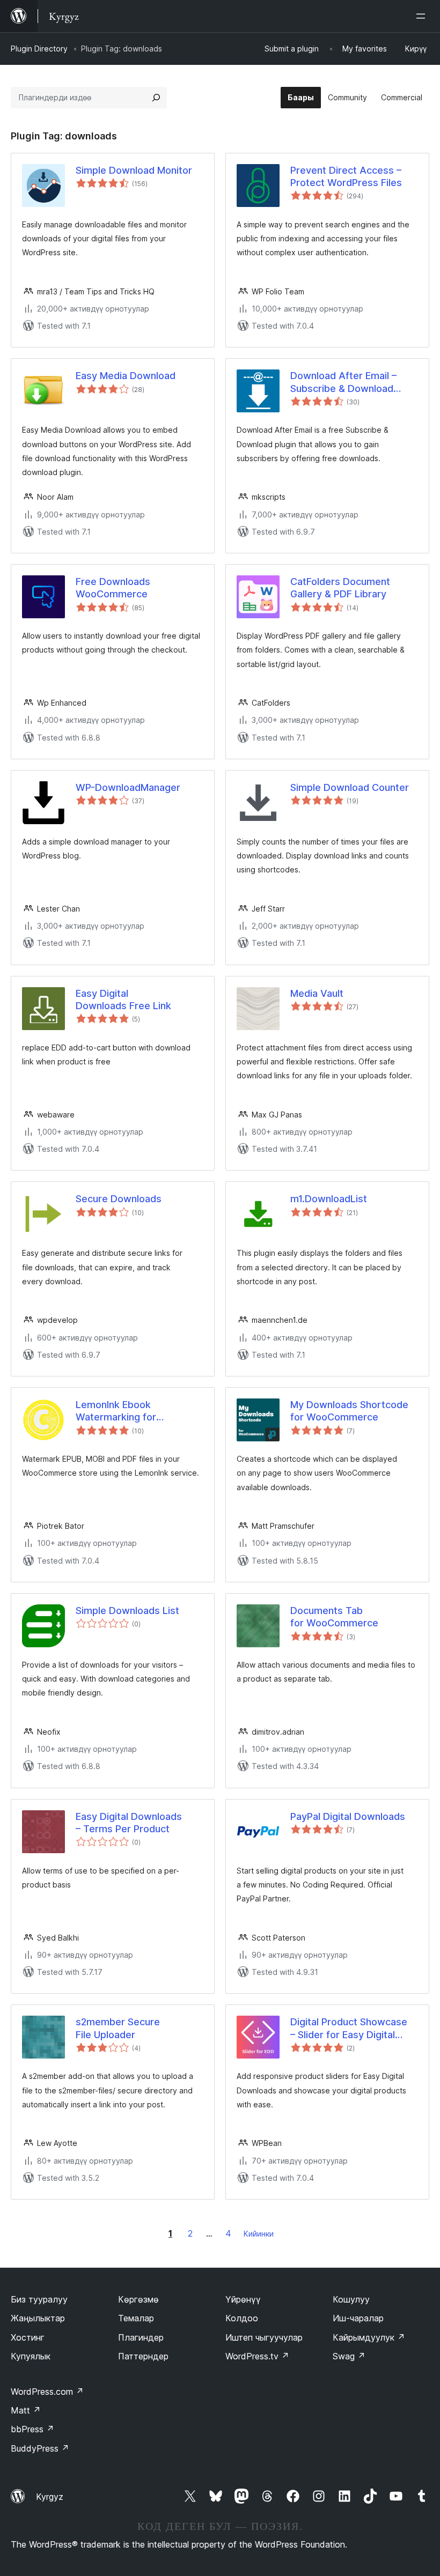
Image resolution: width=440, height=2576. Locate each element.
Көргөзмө (138, 2299)
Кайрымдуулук (369, 2337)
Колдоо (242, 2318)
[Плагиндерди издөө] (156, 98)
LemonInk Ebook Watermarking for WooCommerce (116, 1411)
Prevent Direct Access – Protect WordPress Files (346, 176)
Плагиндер (141, 2337)
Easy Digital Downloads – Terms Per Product (129, 1823)
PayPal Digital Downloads (348, 1816)
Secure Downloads (119, 1199)
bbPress (32, 2429)
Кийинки (259, 2234)
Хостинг (28, 2337)
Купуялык (31, 2356)
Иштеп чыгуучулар (264, 2337)
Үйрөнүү (243, 2299)
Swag (349, 2356)
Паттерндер (143, 2356)
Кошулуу (351, 2299)
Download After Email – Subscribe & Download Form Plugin (343, 382)
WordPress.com (47, 2392)
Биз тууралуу (39, 2299)
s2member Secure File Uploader (118, 2028)
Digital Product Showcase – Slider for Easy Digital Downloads (349, 2029)
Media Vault (317, 993)
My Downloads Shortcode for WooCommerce (349, 1411)
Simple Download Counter (350, 787)
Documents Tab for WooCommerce (334, 1617)
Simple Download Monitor (134, 170)
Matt (26, 2410)
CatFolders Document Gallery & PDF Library (340, 588)
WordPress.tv (257, 2356)
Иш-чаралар (358, 2318)
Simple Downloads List (127, 1611)
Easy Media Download (126, 376)
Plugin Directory (39, 49)
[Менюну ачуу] (423, 16)
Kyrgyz (50, 2497)
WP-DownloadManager (128, 787)
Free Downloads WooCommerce (113, 588)
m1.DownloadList (329, 1199)
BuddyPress (40, 2448)
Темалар (136, 2318)
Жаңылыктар (38, 2318)
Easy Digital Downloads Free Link (123, 1000)
